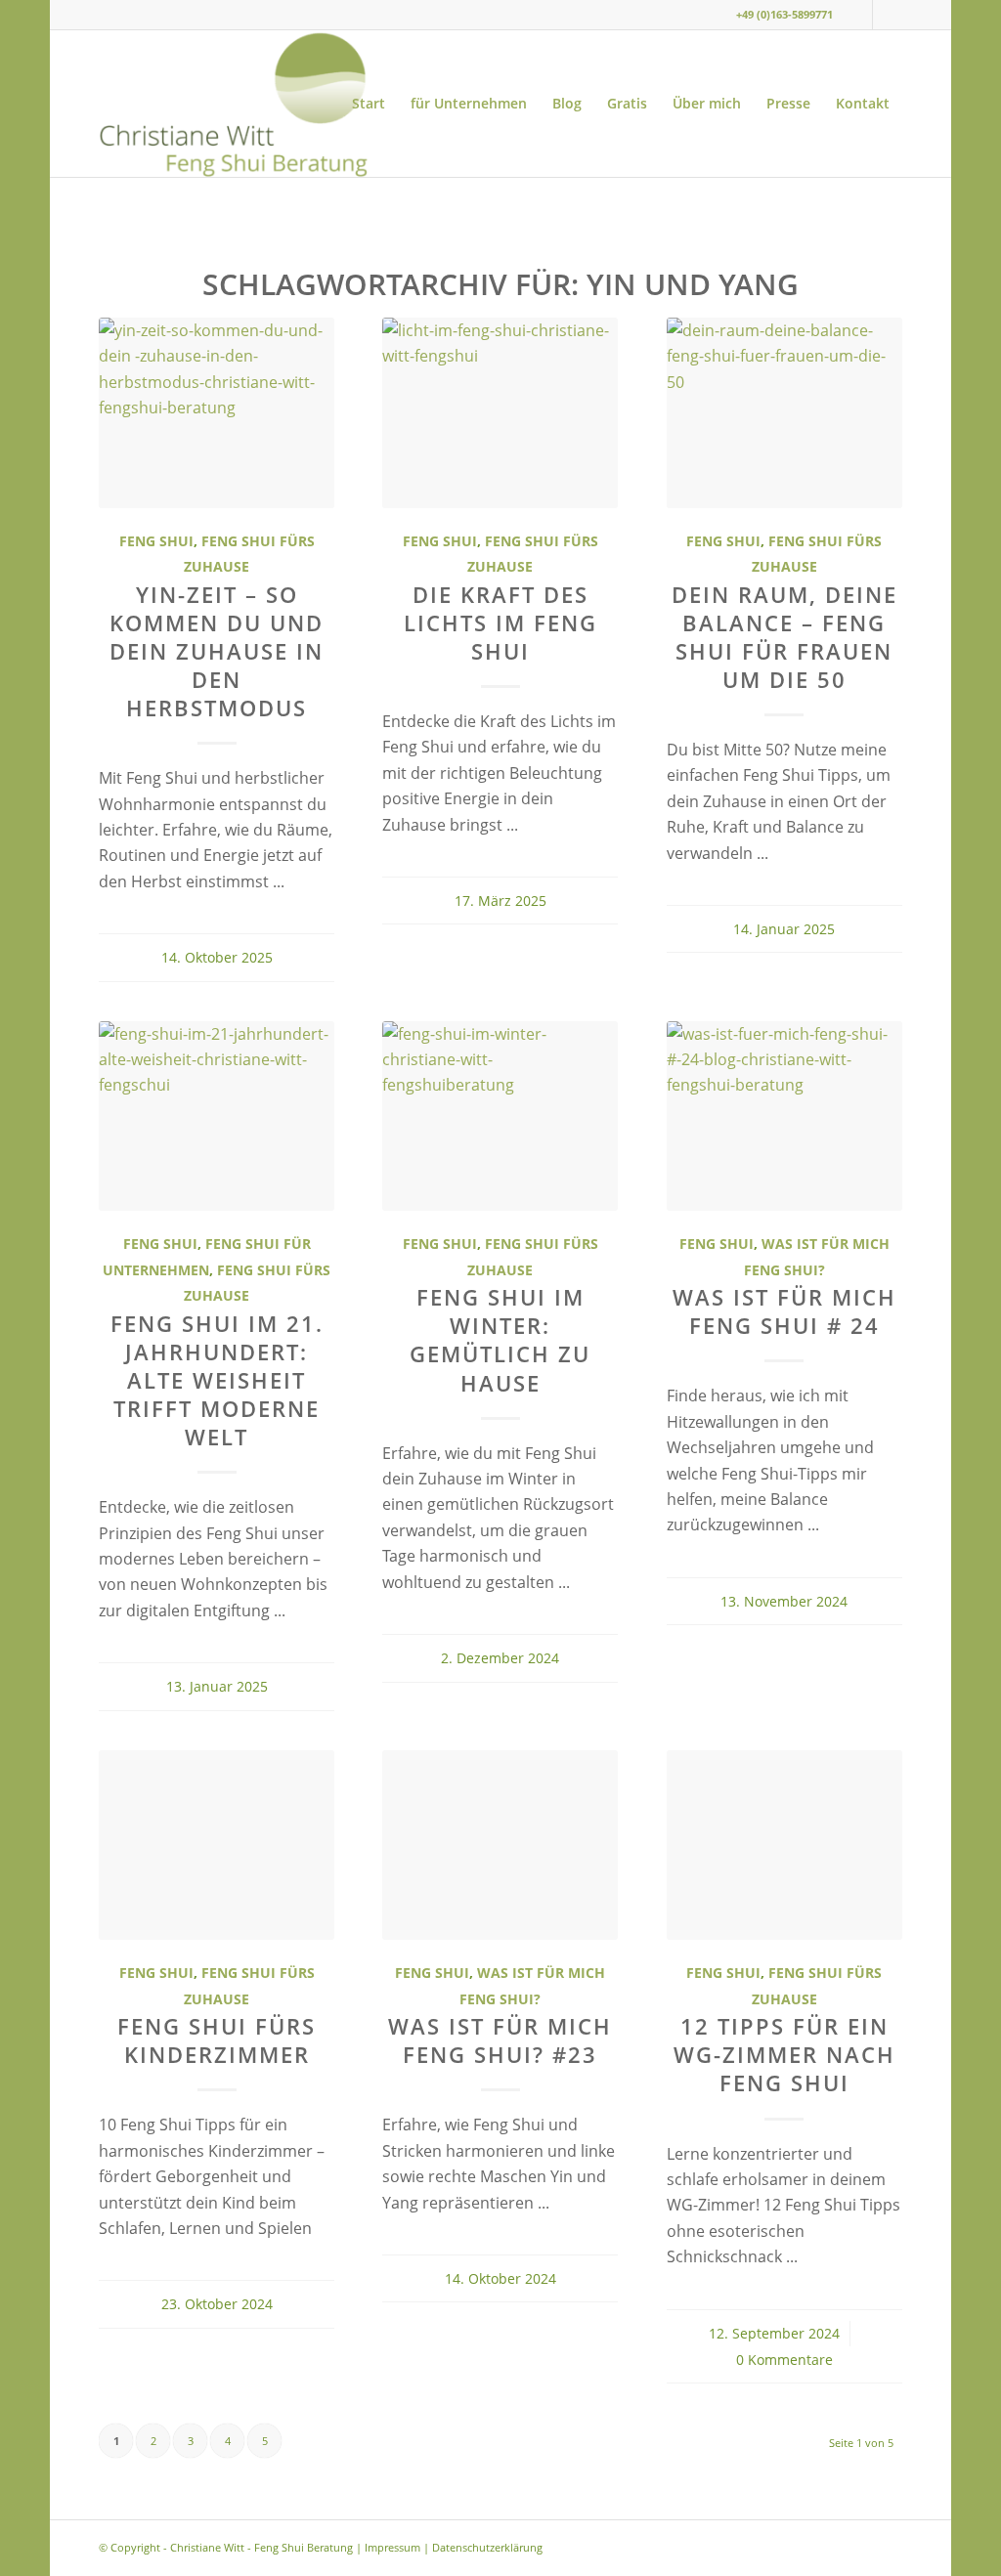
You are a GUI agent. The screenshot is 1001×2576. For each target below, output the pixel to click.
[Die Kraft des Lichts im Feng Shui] (500, 413)
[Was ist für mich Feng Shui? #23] (500, 1846)
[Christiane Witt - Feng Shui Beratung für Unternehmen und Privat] (233, 104)
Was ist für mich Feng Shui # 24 (784, 1311)
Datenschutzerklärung (487, 2547)
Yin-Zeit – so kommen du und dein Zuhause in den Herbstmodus (217, 652)
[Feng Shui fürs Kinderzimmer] (217, 1846)
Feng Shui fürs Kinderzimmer (217, 2040)
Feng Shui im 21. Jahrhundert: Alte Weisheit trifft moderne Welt (217, 1381)
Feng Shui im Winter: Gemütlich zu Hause (500, 1340)
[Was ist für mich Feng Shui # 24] (784, 1116)
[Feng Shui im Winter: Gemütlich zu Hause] (500, 1116)
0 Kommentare (784, 2360)
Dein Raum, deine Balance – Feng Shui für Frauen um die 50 (784, 637)
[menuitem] (369, 104)
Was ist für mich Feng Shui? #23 (500, 2040)
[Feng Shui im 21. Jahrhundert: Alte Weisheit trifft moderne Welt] (217, 1116)
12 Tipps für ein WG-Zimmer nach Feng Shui (784, 2055)
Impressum (392, 2547)
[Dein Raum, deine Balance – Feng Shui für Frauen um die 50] (784, 413)
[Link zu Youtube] (888, 15)
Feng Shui (156, 541)
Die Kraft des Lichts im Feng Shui (500, 623)
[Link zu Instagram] (858, 15)
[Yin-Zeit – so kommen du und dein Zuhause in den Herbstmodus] (217, 413)
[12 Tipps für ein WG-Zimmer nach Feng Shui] (784, 1846)
